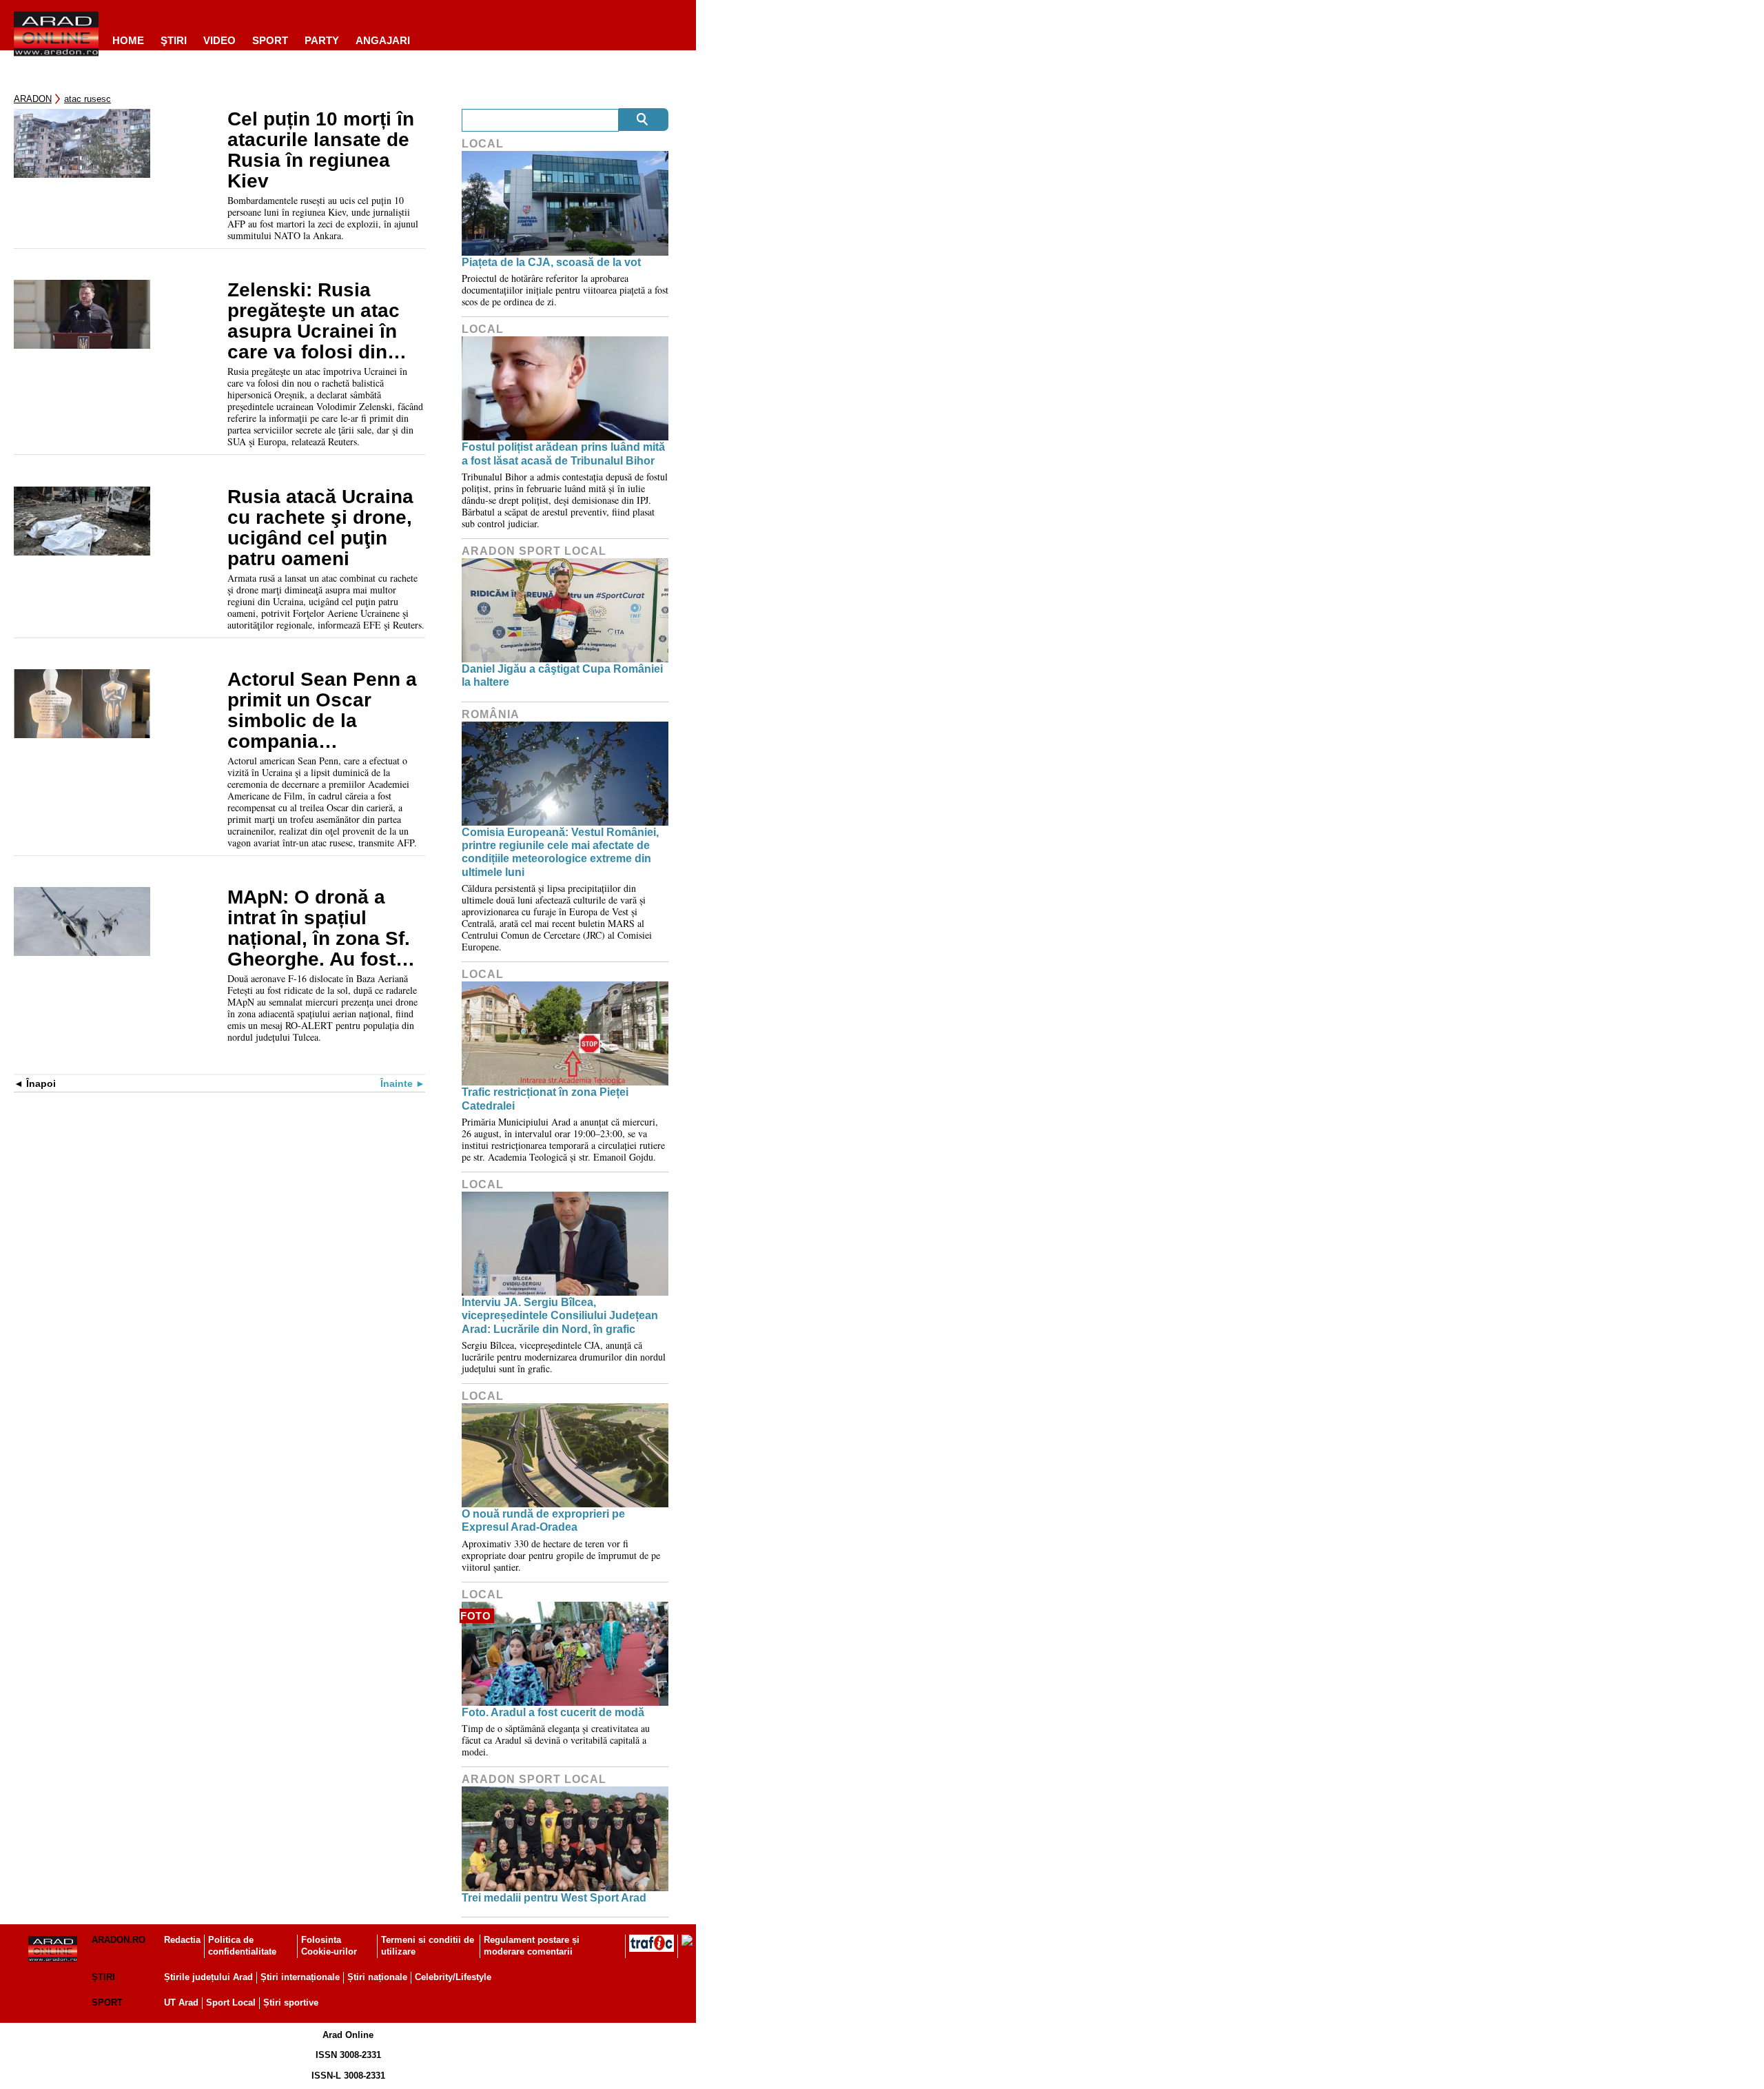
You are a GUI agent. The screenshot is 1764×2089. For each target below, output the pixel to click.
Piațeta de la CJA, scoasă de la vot (551, 262)
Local (483, 144)
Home (128, 40)
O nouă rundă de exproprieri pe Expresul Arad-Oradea (543, 1520)
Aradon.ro (119, 1940)
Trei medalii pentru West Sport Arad (554, 1898)
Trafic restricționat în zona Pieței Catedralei (545, 1099)
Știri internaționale (300, 1977)
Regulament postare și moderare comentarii (532, 1946)
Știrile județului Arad (208, 1977)
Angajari (383, 40)
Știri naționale (377, 1977)
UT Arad (181, 2003)
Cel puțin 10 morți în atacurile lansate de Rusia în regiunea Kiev (321, 150)
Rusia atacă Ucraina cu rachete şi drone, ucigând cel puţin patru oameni (320, 528)
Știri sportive (291, 2003)
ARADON (33, 99)
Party (322, 40)
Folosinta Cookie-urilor (329, 1946)
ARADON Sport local (534, 551)
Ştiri (174, 40)
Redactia (182, 1940)
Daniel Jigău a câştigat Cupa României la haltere (562, 675)
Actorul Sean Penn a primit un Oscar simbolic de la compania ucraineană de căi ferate (322, 711)
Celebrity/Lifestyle (453, 1977)
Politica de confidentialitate (242, 1946)
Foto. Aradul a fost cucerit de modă (553, 1712)
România (491, 714)
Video (219, 40)
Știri (103, 1977)
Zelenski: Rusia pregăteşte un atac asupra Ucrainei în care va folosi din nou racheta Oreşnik (322, 321)
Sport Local (231, 2003)
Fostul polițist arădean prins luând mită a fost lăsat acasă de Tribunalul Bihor (563, 454)
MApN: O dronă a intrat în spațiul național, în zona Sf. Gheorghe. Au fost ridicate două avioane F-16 (319, 928)
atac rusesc (88, 99)
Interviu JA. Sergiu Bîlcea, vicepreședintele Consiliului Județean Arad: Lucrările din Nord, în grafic (560, 1315)
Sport (270, 40)
